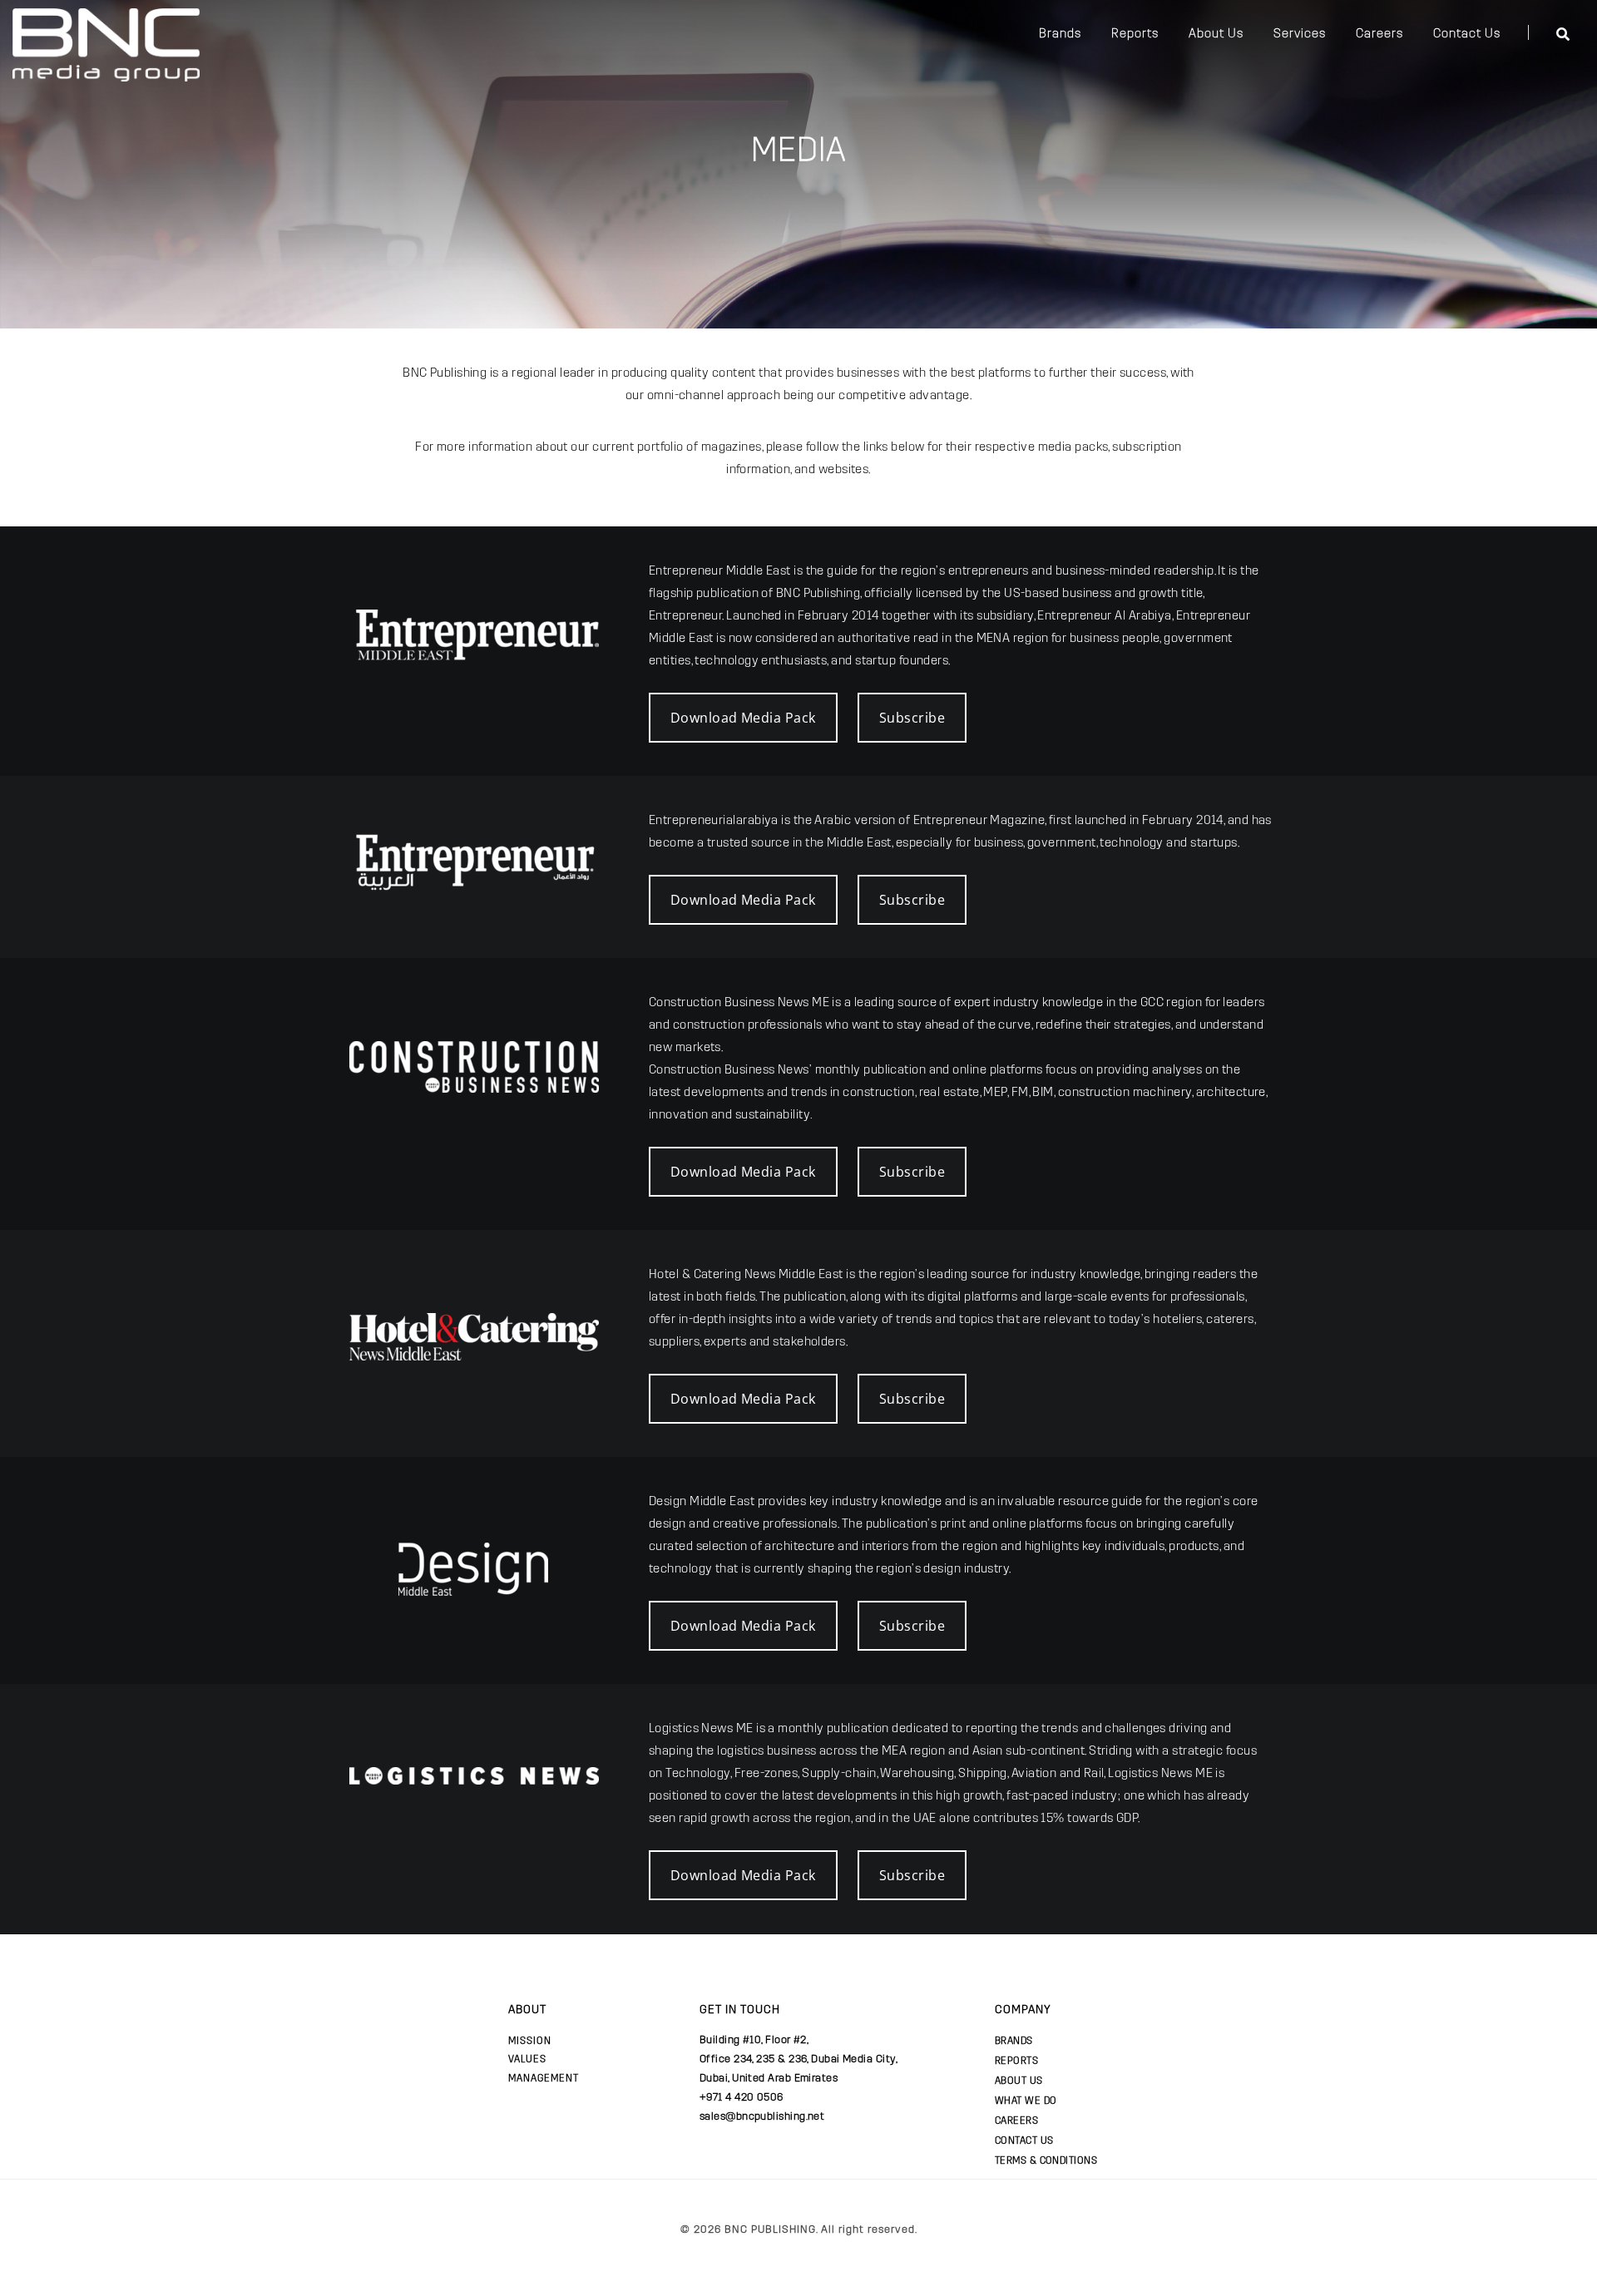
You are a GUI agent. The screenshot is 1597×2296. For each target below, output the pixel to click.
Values (527, 2059)
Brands (1060, 33)
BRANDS (1014, 2041)
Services (1300, 33)
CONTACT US (1024, 2140)
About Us (1216, 33)
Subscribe (912, 718)
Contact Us (1467, 33)
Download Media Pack (743, 718)
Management (544, 2078)
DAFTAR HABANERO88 (493, 2246)
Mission (530, 2041)
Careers (1379, 33)
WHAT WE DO (1026, 2101)
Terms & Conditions (1046, 2160)
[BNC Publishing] (106, 43)
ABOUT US (1019, 2081)
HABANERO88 (592, 2246)
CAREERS (1016, 2121)
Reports (1135, 33)
